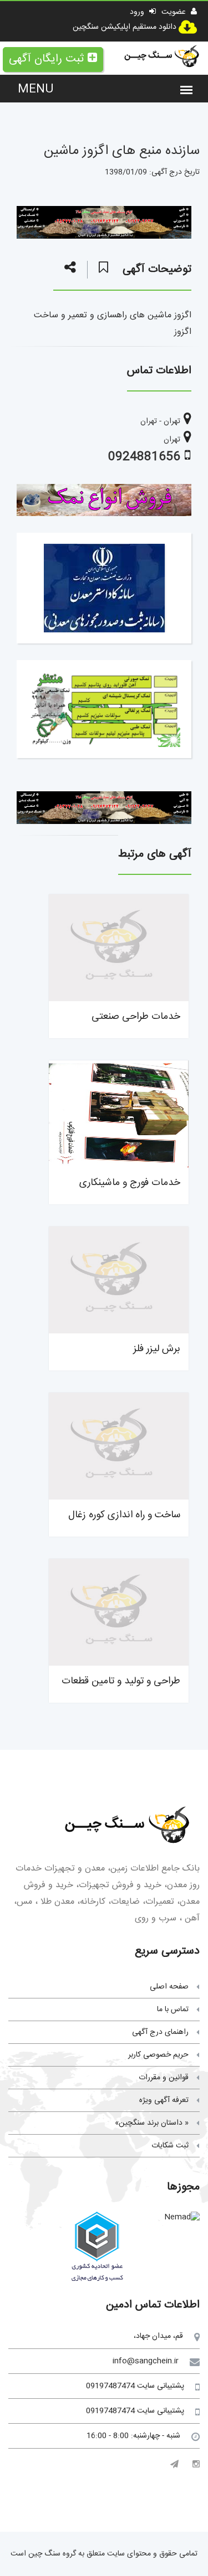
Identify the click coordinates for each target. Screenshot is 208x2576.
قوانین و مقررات (164, 2078)
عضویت (175, 12)
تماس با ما (173, 2010)
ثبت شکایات (170, 2146)
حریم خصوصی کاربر (158, 2055)
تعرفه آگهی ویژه (164, 2100)
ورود (138, 12)
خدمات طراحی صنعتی (136, 1017)
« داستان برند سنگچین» (152, 2123)
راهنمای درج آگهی (160, 2032)
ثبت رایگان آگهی (46, 59)
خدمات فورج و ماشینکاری (130, 1183)
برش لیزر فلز (157, 1349)
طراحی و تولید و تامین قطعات (121, 1681)
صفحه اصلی (169, 1987)
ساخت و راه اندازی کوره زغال (124, 1515)
